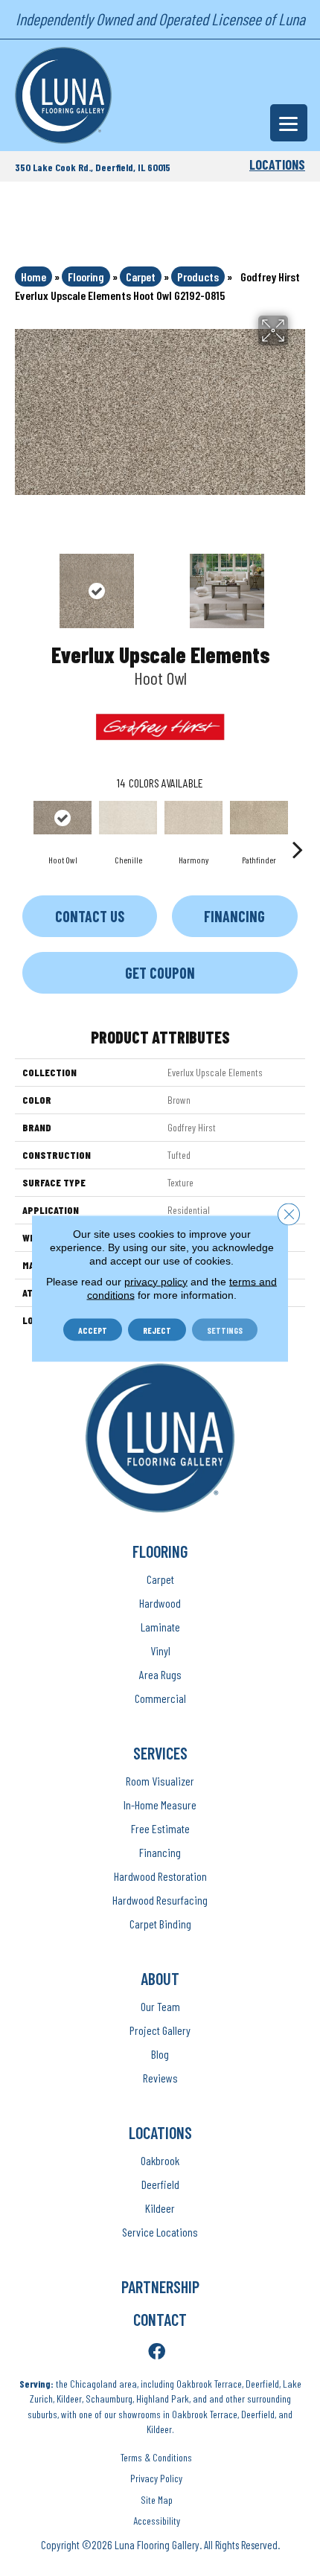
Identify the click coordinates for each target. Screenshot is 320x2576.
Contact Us (90, 916)
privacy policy (156, 1281)
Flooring (86, 277)
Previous (22, 584)
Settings (225, 1329)
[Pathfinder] (259, 817)
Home (33, 277)
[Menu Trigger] (289, 123)
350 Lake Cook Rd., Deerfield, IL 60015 (93, 167)
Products (198, 277)
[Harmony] (193, 817)
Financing (234, 916)
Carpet (141, 277)
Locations (277, 164)
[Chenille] (128, 817)
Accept (93, 1329)
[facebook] (157, 2352)
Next (298, 584)
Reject (157, 1329)
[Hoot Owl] (63, 817)
